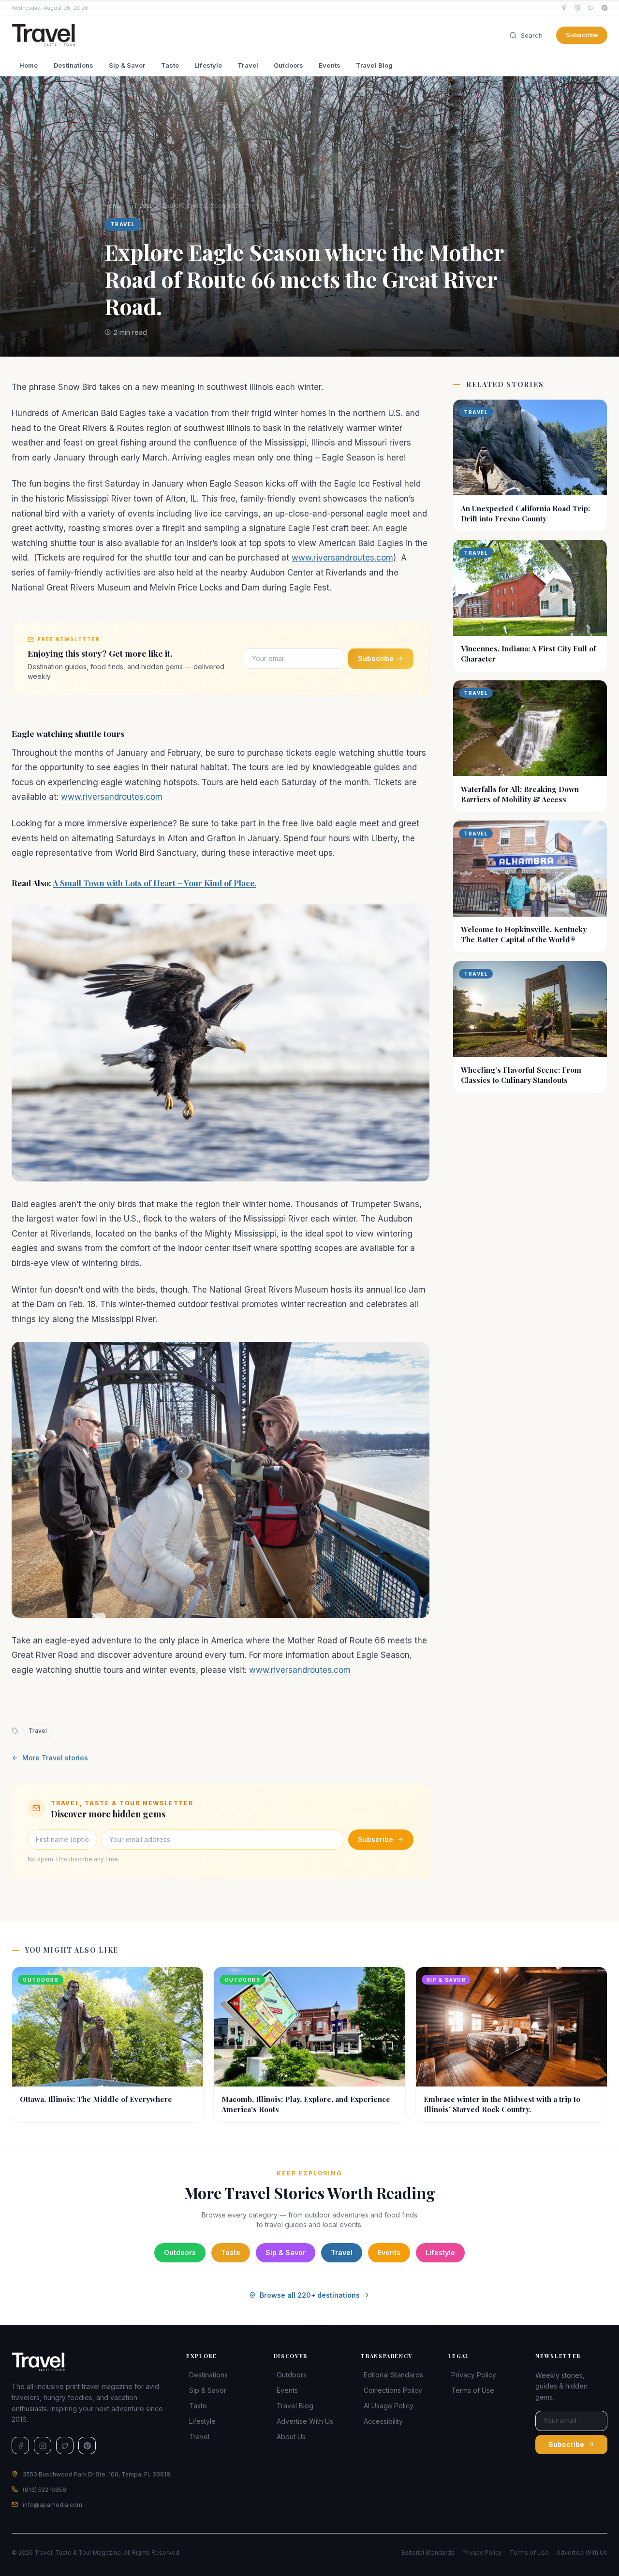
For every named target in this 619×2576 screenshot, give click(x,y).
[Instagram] (577, 8)
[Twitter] (591, 8)
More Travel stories (55, 1758)
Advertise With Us (305, 2421)
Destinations (74, 65)
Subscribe (582, 35)
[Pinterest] (604, 8)
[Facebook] (564, 8)
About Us (291, 2437)
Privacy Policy (474, 2375)
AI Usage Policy (389, 2406)
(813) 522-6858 (44, 2490)
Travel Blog (374, 65)
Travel (248, 65)
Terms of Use (473, 2390)
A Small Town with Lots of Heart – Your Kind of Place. (155, 883)
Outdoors (288, 65)
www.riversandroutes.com (342, 558)
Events (330, 65)
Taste (170, 65)
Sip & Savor (127, 65)
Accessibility (383, 2421)
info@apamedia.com (52, 2505)
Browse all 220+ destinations (310, 2295)
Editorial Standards (393, 2375)
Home (29, 65)
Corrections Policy (393, 2390)
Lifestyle (208, 65)
